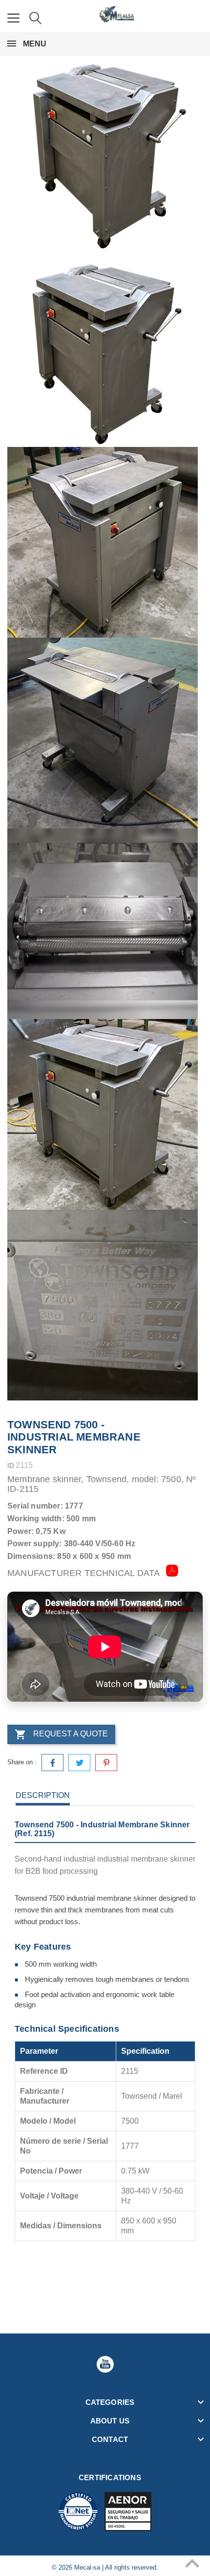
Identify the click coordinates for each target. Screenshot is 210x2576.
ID (10, 1466)
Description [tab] (43, 1795)
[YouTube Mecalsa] (105, 2364)
